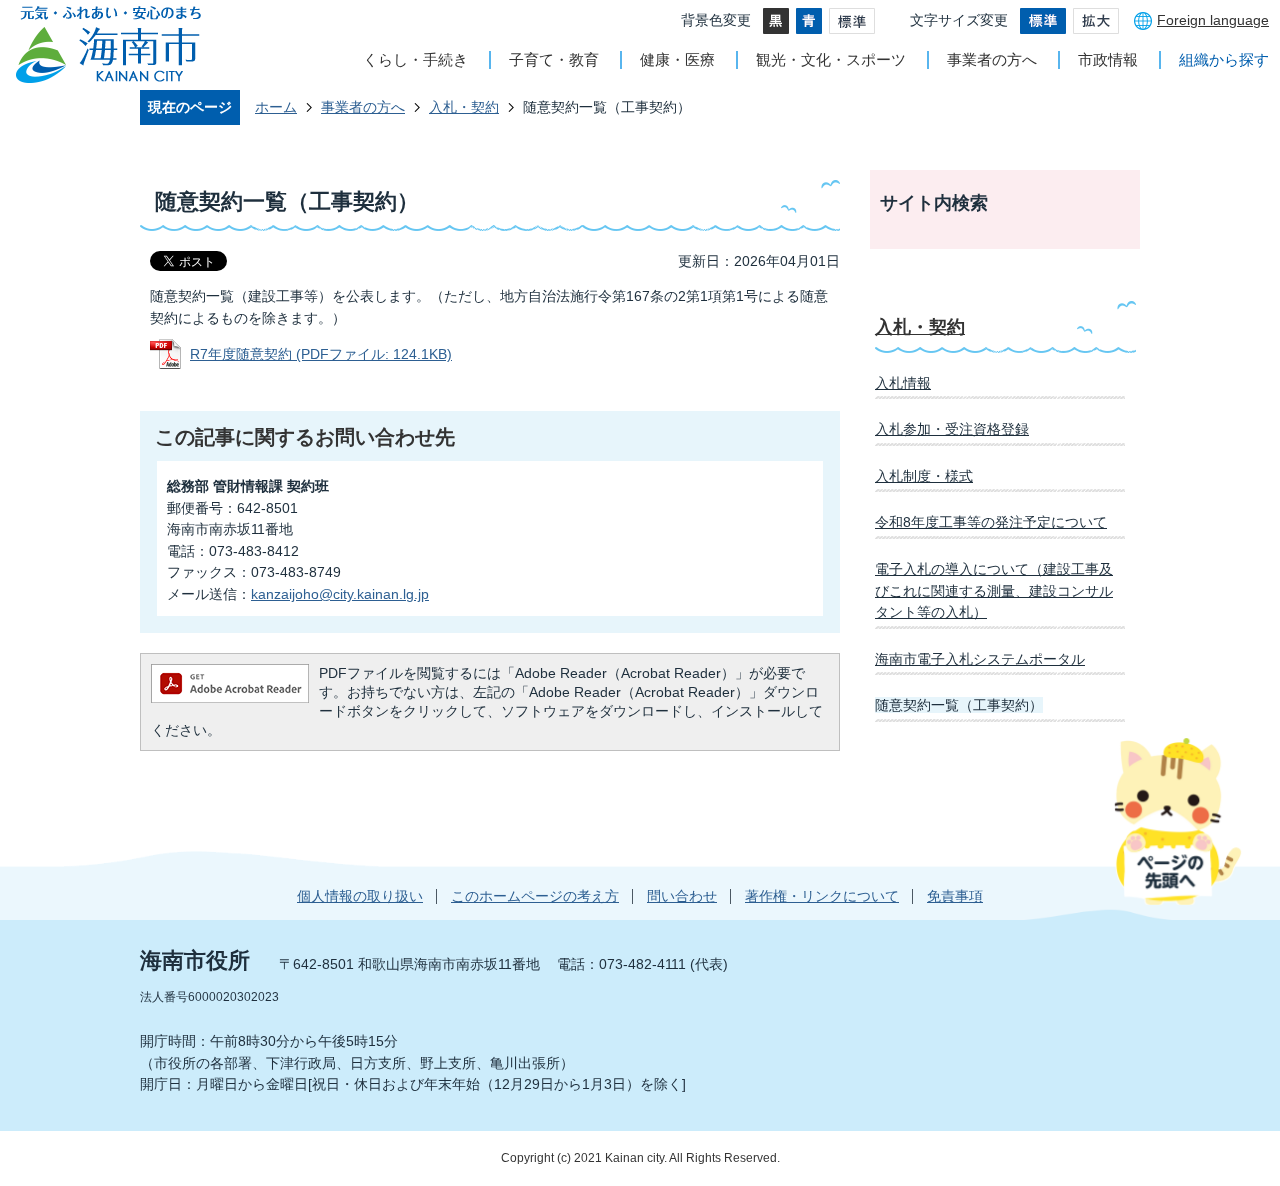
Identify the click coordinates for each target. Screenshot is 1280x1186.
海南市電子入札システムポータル (980, 659)
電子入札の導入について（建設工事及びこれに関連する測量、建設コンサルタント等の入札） (994, 590)
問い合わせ (682, 896)
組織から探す (1224, 59)
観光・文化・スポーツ (831, 59)
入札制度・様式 (924, 476)
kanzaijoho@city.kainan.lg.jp (340, 594)
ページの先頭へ (1177, 821)
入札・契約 (464, 107)
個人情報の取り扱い (360, 896)
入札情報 (903, 383)
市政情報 (1108, 59)
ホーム (276, 107)
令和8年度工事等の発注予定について (991, 522)
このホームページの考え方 (535, 896)
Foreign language (1213, 20)
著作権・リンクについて (822, 896)
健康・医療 (677, 59)
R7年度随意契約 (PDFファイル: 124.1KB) (321, 354)
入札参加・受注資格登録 (952, 429)
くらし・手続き (415, 59)
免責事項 (955, 896)
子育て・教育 (554, 59)
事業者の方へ (992, 59)
